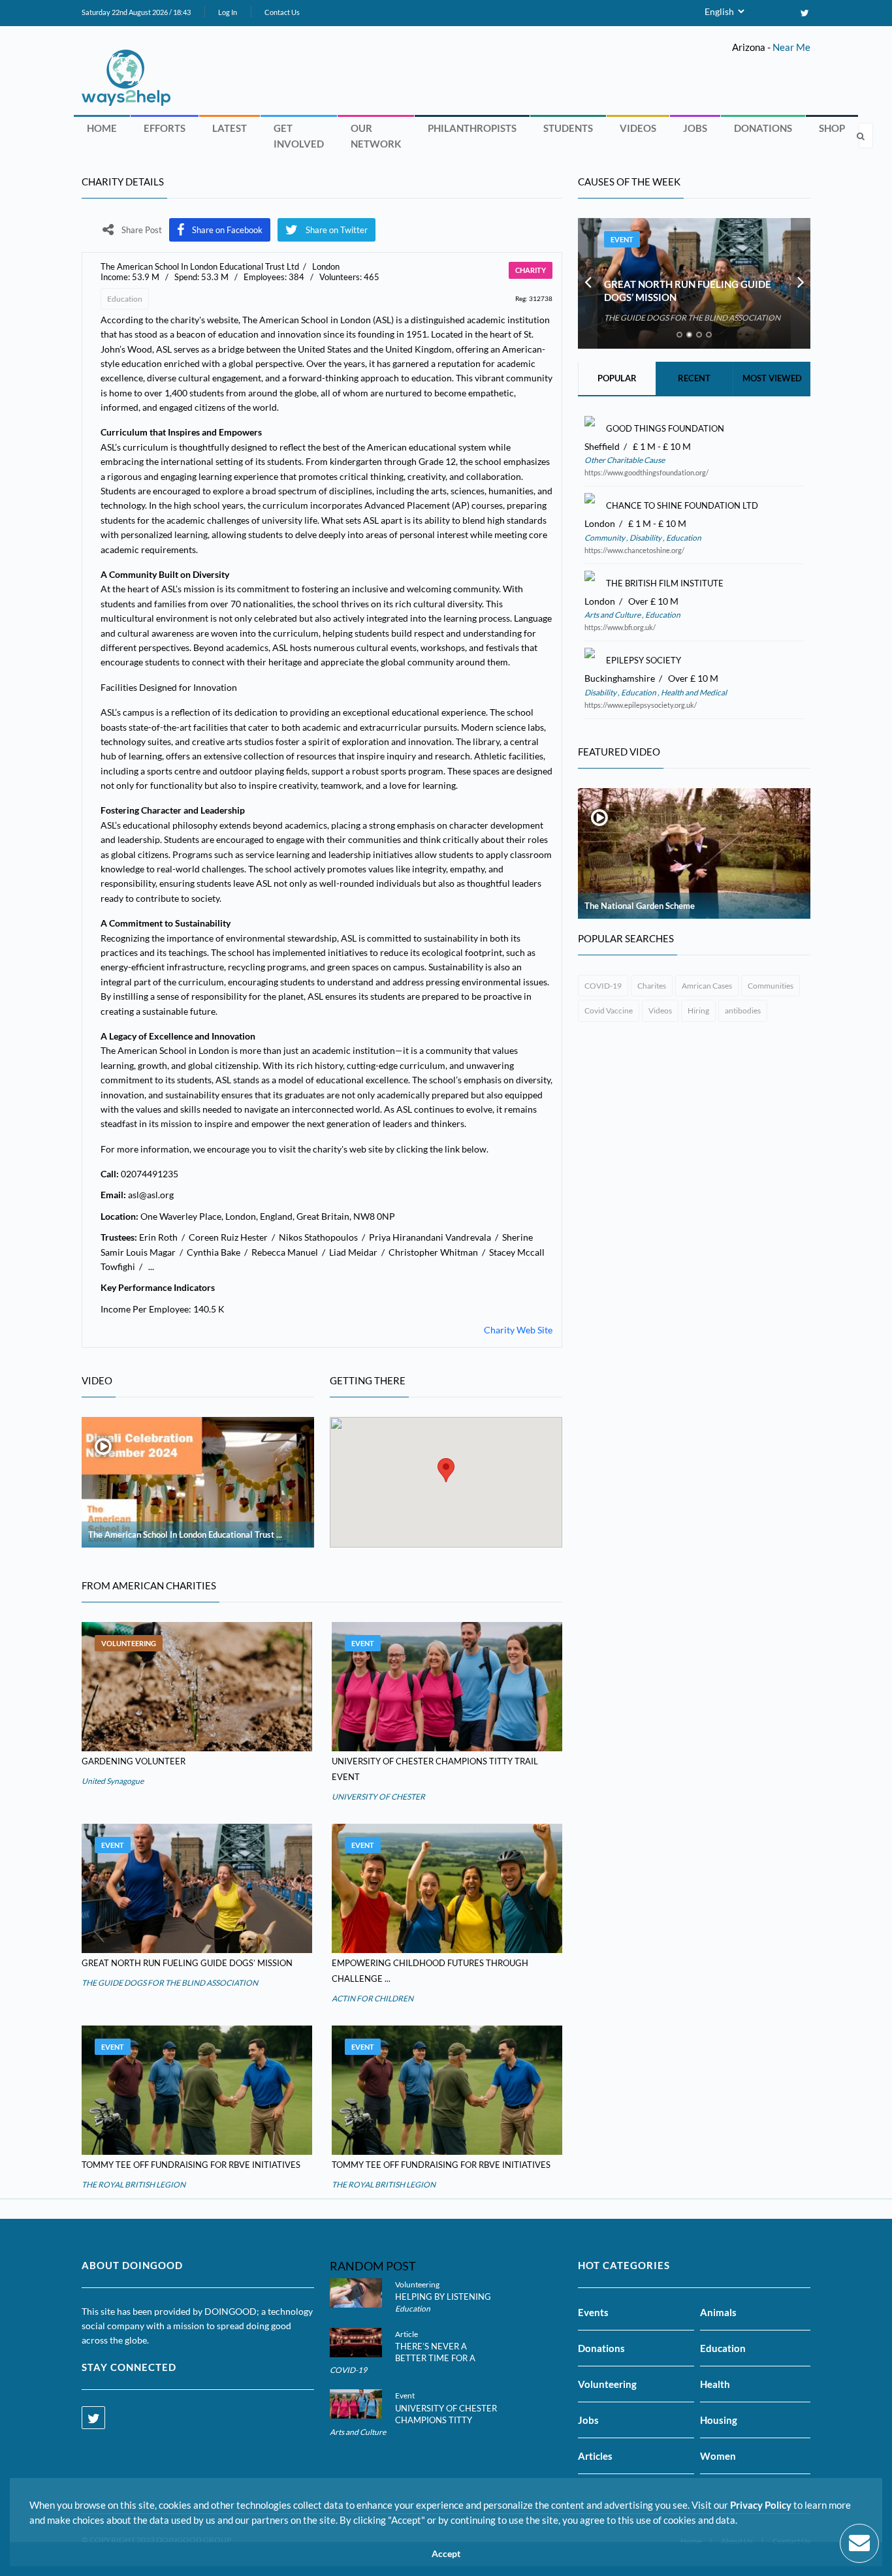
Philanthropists (472, 128)
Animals (718, 2312)
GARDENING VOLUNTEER (134, 1761)
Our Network (376, 136)
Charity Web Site (518, 1330)
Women (718, 2456)
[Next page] (801, 283)
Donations (763, 128)
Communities (771, 986)
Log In (228, 12)
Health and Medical (693, 692)
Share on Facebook (227, 230)
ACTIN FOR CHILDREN (373, 1998)
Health (715, 2384)
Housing (719, 2420)
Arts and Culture (613, 615)
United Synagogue (113, 1781)
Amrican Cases (707, 986)
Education (125, 299)
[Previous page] (588, 283)
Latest (230, 128)
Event (363, 1643)
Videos (638, 128)
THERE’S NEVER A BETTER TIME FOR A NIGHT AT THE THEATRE (444, 2358)
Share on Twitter (337, 230)
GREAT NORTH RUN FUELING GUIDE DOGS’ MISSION (187, 1963)
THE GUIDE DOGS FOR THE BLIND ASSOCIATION (170, 1983)
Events (593, 2312)
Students (568, 128)
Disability (645, 538)
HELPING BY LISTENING (443, 2297)
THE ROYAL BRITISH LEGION (134, 2185)
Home (102, 128)
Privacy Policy (761, 2505)
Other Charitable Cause (625, 460)
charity (531, 270)
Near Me (791, 47)
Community (605, 538)
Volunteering (129, 1643)
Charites (652, 986)
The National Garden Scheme (640, 906)
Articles (595, 2456)
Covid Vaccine (609, 1010)
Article (406, 2334)
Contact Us (282, 12)
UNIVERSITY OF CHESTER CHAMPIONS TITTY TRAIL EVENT (446, 2420)
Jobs (695, 128)
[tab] (679, 335)
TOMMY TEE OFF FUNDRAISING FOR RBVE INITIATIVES (191, 2165)
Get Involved (299, 136)
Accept (446, 2554)
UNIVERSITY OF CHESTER (378, 1797)
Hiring (698, 1010)
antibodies (743, 1010)
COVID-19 (603, 986)
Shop (832, 128)
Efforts (165, 128)
